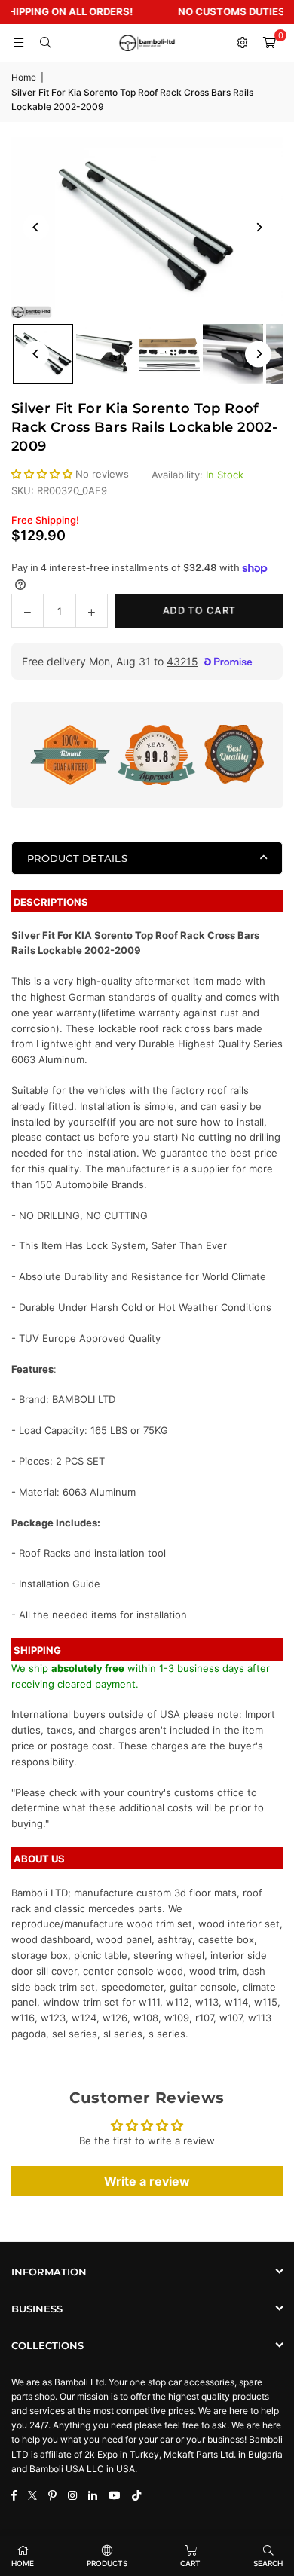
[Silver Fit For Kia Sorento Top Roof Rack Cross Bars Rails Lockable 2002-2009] (106, 354)
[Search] (45, 43)
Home (24, 77)
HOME (23, 2563)
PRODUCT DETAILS (77, 858)
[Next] (258, 227)
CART (190, 2563)
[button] (269, 43)
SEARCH (268, 2563)
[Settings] (242, 43)
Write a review (147, 2181)
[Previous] (36, 227)
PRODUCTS (107, 2563)
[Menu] (18, 43)
